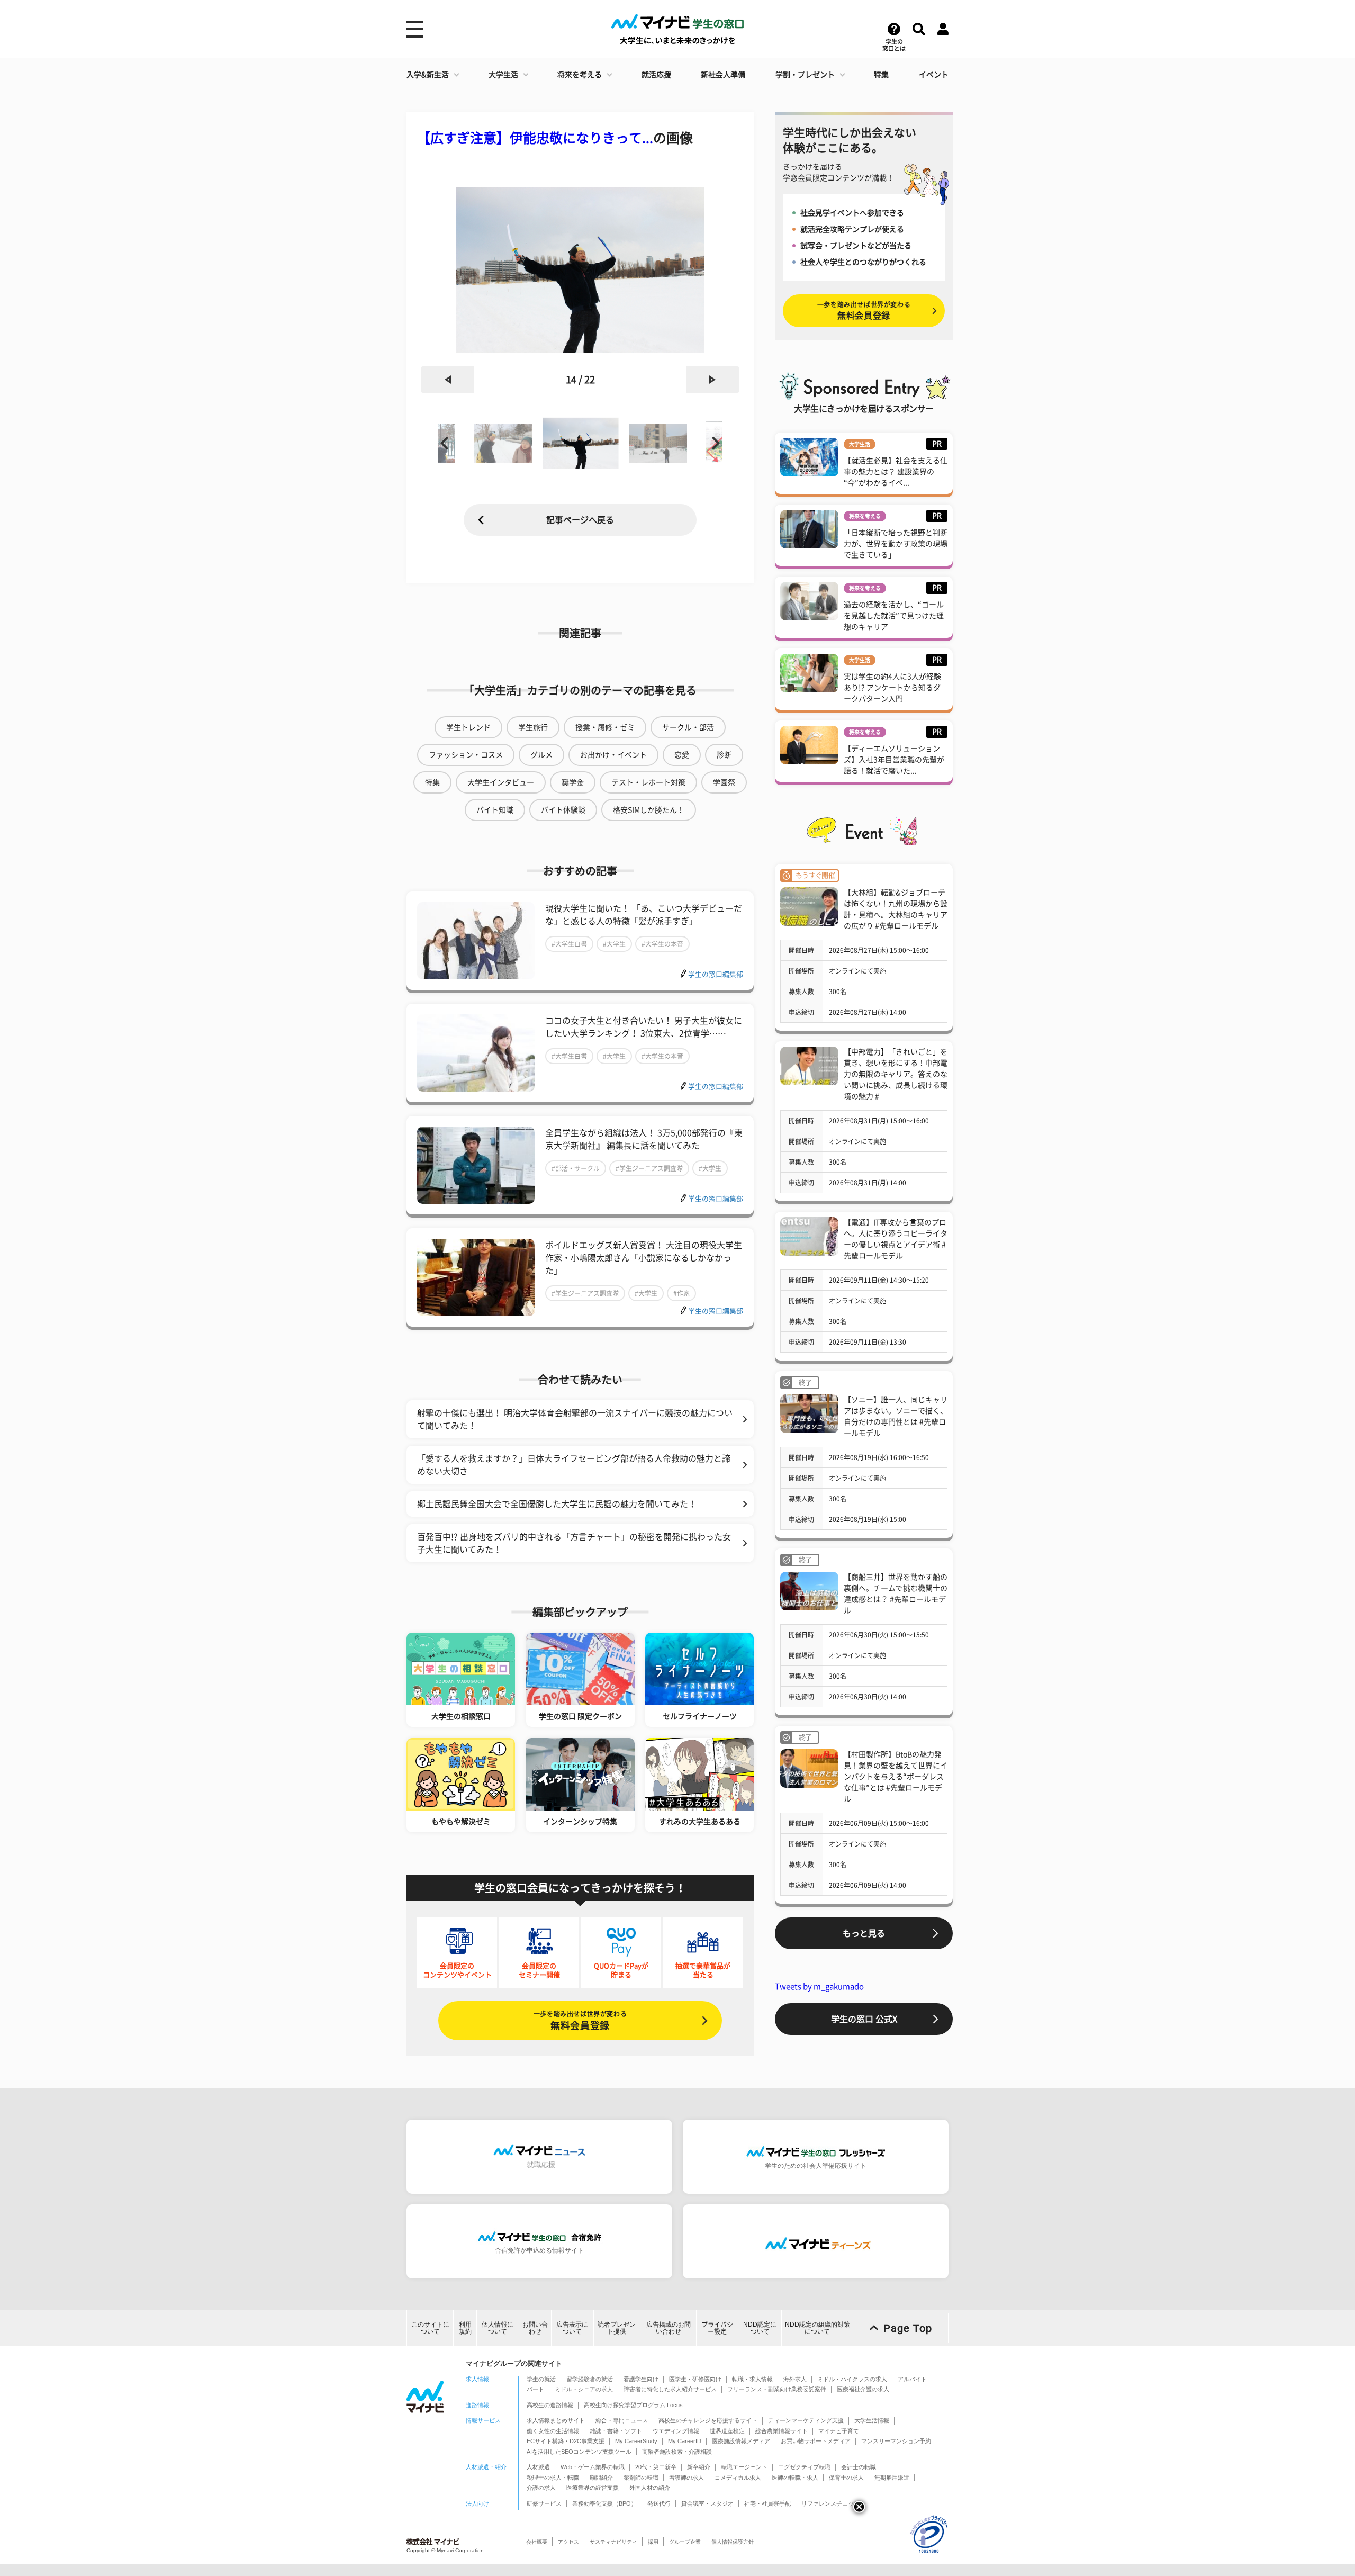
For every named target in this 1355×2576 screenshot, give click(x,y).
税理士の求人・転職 (553, 2478)
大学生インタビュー (501, 782)
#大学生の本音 (662, 944)
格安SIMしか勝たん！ (649, 810)
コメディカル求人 (738, 2478)
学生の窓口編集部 (716, 974)
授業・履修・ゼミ (605, 727)
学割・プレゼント (805, 75)
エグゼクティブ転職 (804, 2467)
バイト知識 (495, 810)
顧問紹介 (601, 2478)
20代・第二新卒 (656, 2467)
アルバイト (912, 2379)
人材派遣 (538, 2467)
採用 (653, 2542)
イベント (934, 75)
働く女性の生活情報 (553, 2431)
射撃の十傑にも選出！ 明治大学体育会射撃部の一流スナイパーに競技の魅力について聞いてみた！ (575, 1419)
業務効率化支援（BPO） (604, 2503)
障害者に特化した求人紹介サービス (670, 2389)
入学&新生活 (428, 75)
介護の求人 (541, 2488)
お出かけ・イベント (613, 755)
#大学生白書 (569, 944)
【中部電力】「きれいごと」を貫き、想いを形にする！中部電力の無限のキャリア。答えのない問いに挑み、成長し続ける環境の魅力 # (896, 1074)
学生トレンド (468, 727)
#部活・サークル (576, 1168)
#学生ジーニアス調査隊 (649, 1168)
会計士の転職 (859, 2467)
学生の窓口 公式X (864, 2019)
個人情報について (498, 2328)
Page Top (908, 2328)
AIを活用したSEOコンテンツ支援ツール (579, 2452)
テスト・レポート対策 (648, 782)
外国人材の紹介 (650, 2488)
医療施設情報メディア (741, 2441)
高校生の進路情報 (550, 2405)
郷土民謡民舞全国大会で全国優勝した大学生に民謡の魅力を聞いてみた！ (557, 1504)
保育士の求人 (846, 2478)
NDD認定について (760, 2328)
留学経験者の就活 (590, 2379)
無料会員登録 (580, 2020)
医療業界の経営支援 (593, 2488)
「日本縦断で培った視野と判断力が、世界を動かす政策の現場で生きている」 (896, 544)
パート (535, 2389)
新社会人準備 (723, 75)
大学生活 (503, 75)
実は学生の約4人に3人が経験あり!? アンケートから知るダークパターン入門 (892, 688)
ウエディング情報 (676, 2431)
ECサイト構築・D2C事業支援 (566, 2441)
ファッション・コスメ (466, 755)
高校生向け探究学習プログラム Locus (633, 2405)
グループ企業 (685, 2542)
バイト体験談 (563, 810)
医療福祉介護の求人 (863, 2389)
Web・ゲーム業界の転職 (593, 2467)
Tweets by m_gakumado (819, 1987)
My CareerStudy (636, 2441)
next (712, 380)
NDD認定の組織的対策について (817, 2328)
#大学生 (614, 944)
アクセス (568, 2542)
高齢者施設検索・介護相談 (677, 2452)
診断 (724, 755)
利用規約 (465, 2328)
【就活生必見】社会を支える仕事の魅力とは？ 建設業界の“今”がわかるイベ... (896, 472)
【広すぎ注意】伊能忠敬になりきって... (535, 138)
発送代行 (659, 2503)
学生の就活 (541, 2379)
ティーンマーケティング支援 (806, 2420)
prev (448, 380)
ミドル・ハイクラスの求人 (852, 2379)
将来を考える (580, 75)
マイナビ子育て (839, 2431)
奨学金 (573, 782)
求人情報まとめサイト (556, 2420)
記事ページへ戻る (580, 520)
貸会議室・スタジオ (707, 2503)
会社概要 (537, 2542)
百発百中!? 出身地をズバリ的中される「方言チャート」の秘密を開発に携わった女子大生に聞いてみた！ (574, 1543)
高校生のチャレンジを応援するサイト (708, 2420)
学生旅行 (533, 727)
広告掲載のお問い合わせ (669, 2328)
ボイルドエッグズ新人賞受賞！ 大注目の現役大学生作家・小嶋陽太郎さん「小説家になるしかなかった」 (644, 1258)
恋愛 (682, 755)
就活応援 (656, 75)
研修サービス (544, 2503)
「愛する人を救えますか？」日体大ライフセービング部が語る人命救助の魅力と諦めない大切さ (574, 1465)
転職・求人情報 (752, 2379)
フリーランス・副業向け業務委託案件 (777, 2389)
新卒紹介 (699, 2467)
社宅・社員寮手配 (767, 2503)
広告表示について (572, 2328)
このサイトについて (430, 2328)
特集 (881, 75)
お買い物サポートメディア (816, 2441)
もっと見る (864, 1933)
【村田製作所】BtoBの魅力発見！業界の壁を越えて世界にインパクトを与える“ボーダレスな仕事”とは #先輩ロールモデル (896, 1777)
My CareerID (685, 2441)
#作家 (681, 1293)
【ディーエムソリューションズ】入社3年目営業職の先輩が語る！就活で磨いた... (894, 760)
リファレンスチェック (830, 2503)
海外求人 (795, 2379)
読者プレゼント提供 (617, 2328)
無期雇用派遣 (892, 2478)
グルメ (541, 755)
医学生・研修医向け (695, 2379)
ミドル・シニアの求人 (584, 2389)
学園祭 (724, 782)
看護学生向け (641, 2379)
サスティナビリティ (613, 2542)
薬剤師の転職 (641, 2478)
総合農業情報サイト (782, 2431)
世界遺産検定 (727, 2431)
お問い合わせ (535, 2328)
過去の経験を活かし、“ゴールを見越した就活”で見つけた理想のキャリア (894, 616)
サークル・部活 (688, 727)
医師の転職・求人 (795, 2478)
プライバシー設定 (717, 2328)
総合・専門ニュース (622, 2420)
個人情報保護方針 (733, 2542)
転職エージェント (744, 2467)
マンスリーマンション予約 (896, 2441)
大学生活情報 (872, 2420)
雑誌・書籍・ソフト (616, 2431)
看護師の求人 (686, 2478)
